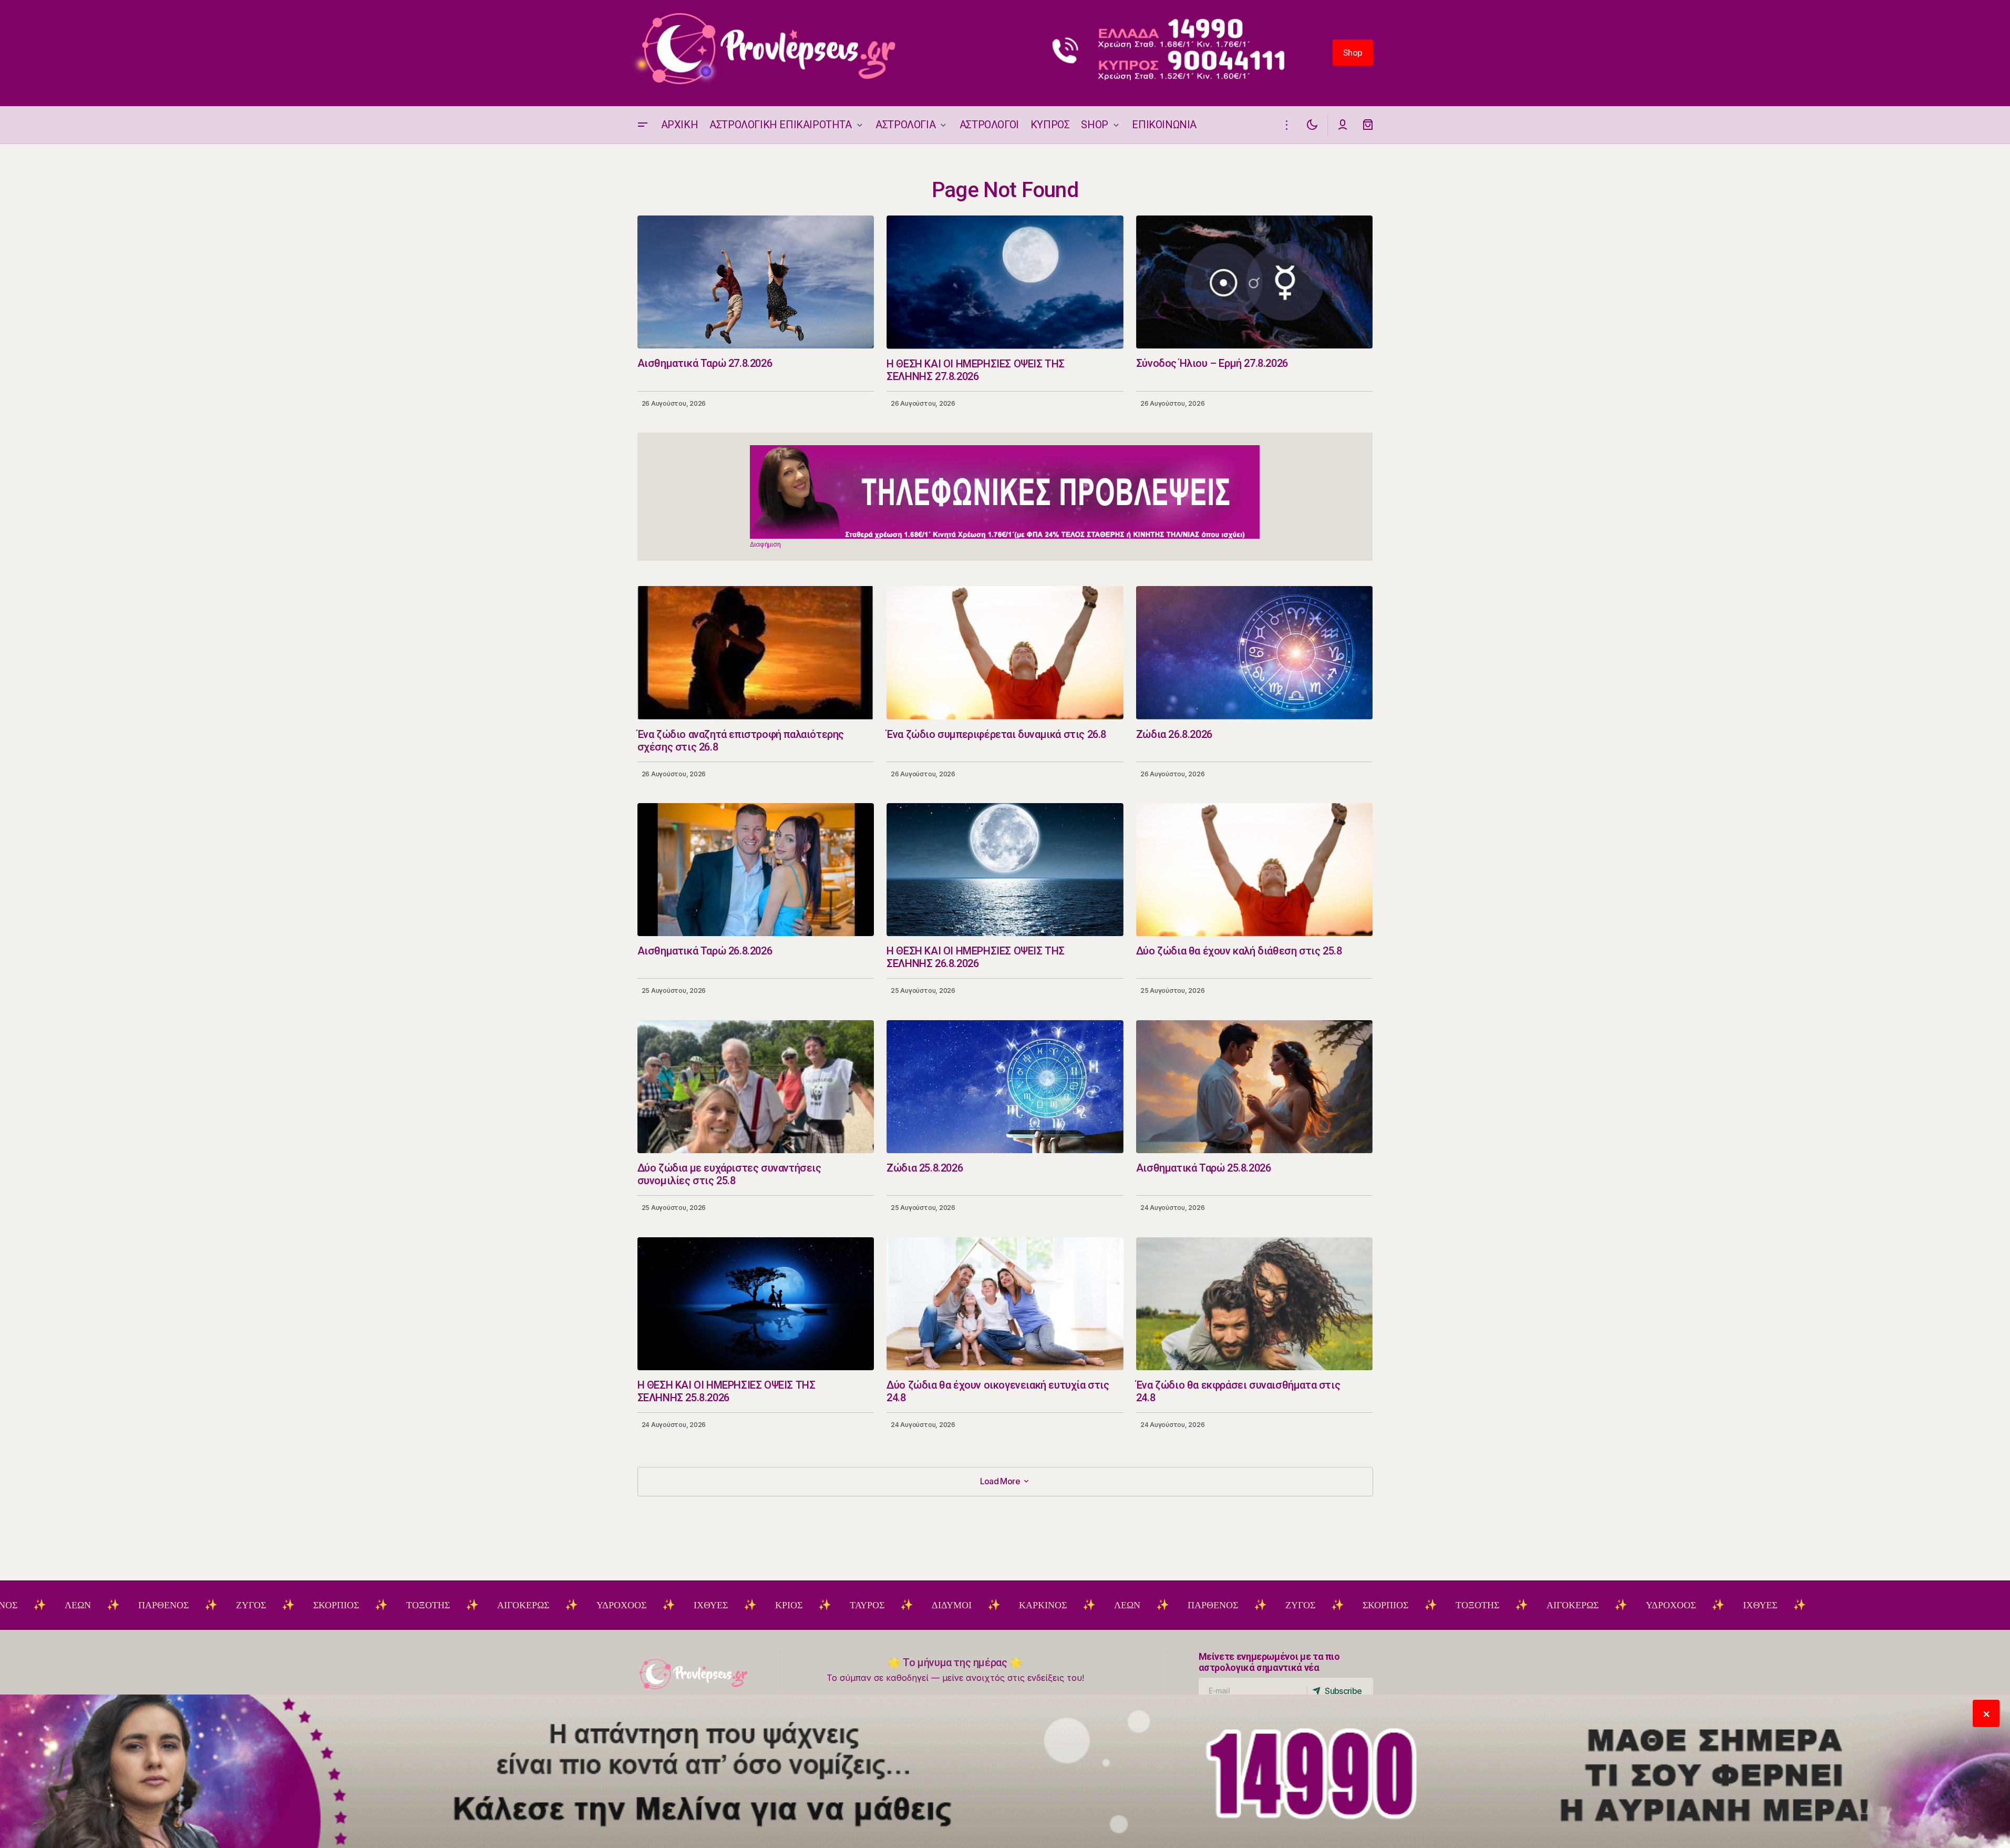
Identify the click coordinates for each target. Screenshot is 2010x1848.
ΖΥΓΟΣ (138, 1605)
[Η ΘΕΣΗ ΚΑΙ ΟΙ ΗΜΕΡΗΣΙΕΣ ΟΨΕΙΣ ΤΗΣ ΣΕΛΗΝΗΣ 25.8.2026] (756, 1304)
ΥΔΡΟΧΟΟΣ (509, 1605)
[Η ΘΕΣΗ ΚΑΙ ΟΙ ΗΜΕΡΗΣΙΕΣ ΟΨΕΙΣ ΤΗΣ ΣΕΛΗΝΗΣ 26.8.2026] (1005, 870)
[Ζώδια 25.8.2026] (1005, 1087)
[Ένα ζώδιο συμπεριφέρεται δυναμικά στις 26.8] (1005, 653)
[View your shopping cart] (1368, 125)
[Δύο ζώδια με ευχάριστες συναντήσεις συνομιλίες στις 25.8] (756, 1087)
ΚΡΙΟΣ (676, 1605)
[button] (643, 125)
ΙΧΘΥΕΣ (598, 1605)
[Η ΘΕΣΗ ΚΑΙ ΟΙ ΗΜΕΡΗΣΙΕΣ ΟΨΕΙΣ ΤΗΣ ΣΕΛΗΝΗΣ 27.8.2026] (1005, 282)
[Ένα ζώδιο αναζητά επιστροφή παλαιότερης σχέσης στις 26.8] (756, 653)
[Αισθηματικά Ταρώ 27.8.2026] (756, 282)
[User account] (1343, 125)
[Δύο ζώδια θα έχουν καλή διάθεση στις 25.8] (1255, 870)
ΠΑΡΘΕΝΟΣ (51, 1605)
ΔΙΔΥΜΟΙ (839, 1605)
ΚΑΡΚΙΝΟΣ (930, 1605)
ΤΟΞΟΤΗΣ (316, 1605)
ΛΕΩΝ (1015, 1605)
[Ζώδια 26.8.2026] (1255, 653)
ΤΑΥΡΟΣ (755, 1605)
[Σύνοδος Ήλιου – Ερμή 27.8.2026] (1255, 282)
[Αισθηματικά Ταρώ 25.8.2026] (1255, 1087)
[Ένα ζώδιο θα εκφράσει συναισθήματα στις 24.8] (1255, 1304)
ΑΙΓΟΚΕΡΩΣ (411, 1605)
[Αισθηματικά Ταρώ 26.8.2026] (756, 870)
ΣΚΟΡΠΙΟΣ (224, 1605)
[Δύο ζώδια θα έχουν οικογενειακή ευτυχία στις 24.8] (1005, 1304)
